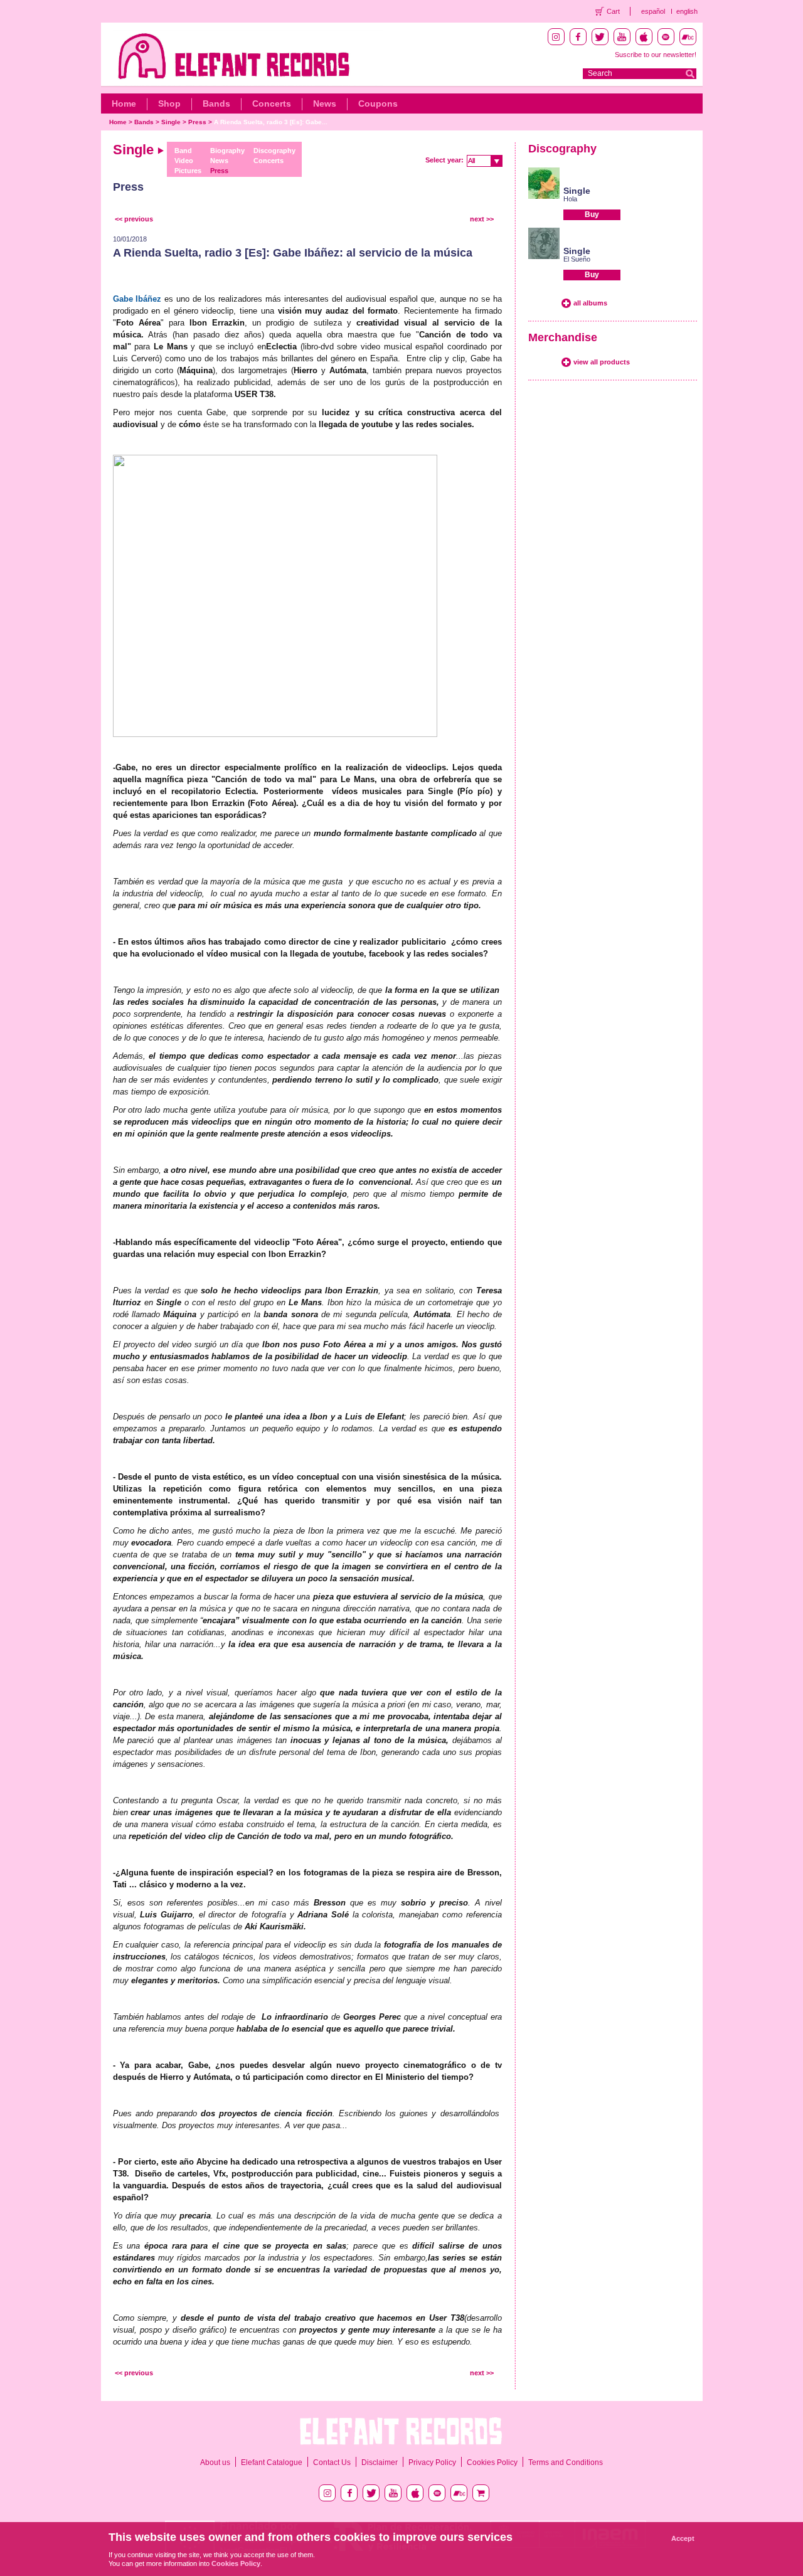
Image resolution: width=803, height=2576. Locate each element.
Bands (216, 103)
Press (197, 122)
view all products (602, 362)
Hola (570, 199)
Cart (613, 11)
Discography (274, 151)
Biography (227, 151)
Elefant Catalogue (272, 2462)
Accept (683, 2538)
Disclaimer (380, 2462)
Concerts (272, 103)
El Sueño (577, 259)
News (325, 103)
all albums (590, 303)
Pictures (188, 171)
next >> (482, 219)
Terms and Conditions (566, 2462)
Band (183, 151)
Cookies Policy (492, 2462)
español (653, 11)
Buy (592, 215)
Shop (169, 103)
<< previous (134, 219)
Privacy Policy (432, 2462)
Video (184, 161)
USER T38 (254, 394)
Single (171, 122)
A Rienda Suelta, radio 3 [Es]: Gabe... (271, 122)
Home (124, 103)
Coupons (378, 103)
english (687, 11)
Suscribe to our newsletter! (656, 55)
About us (215, 2462)
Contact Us (332, 2462)
